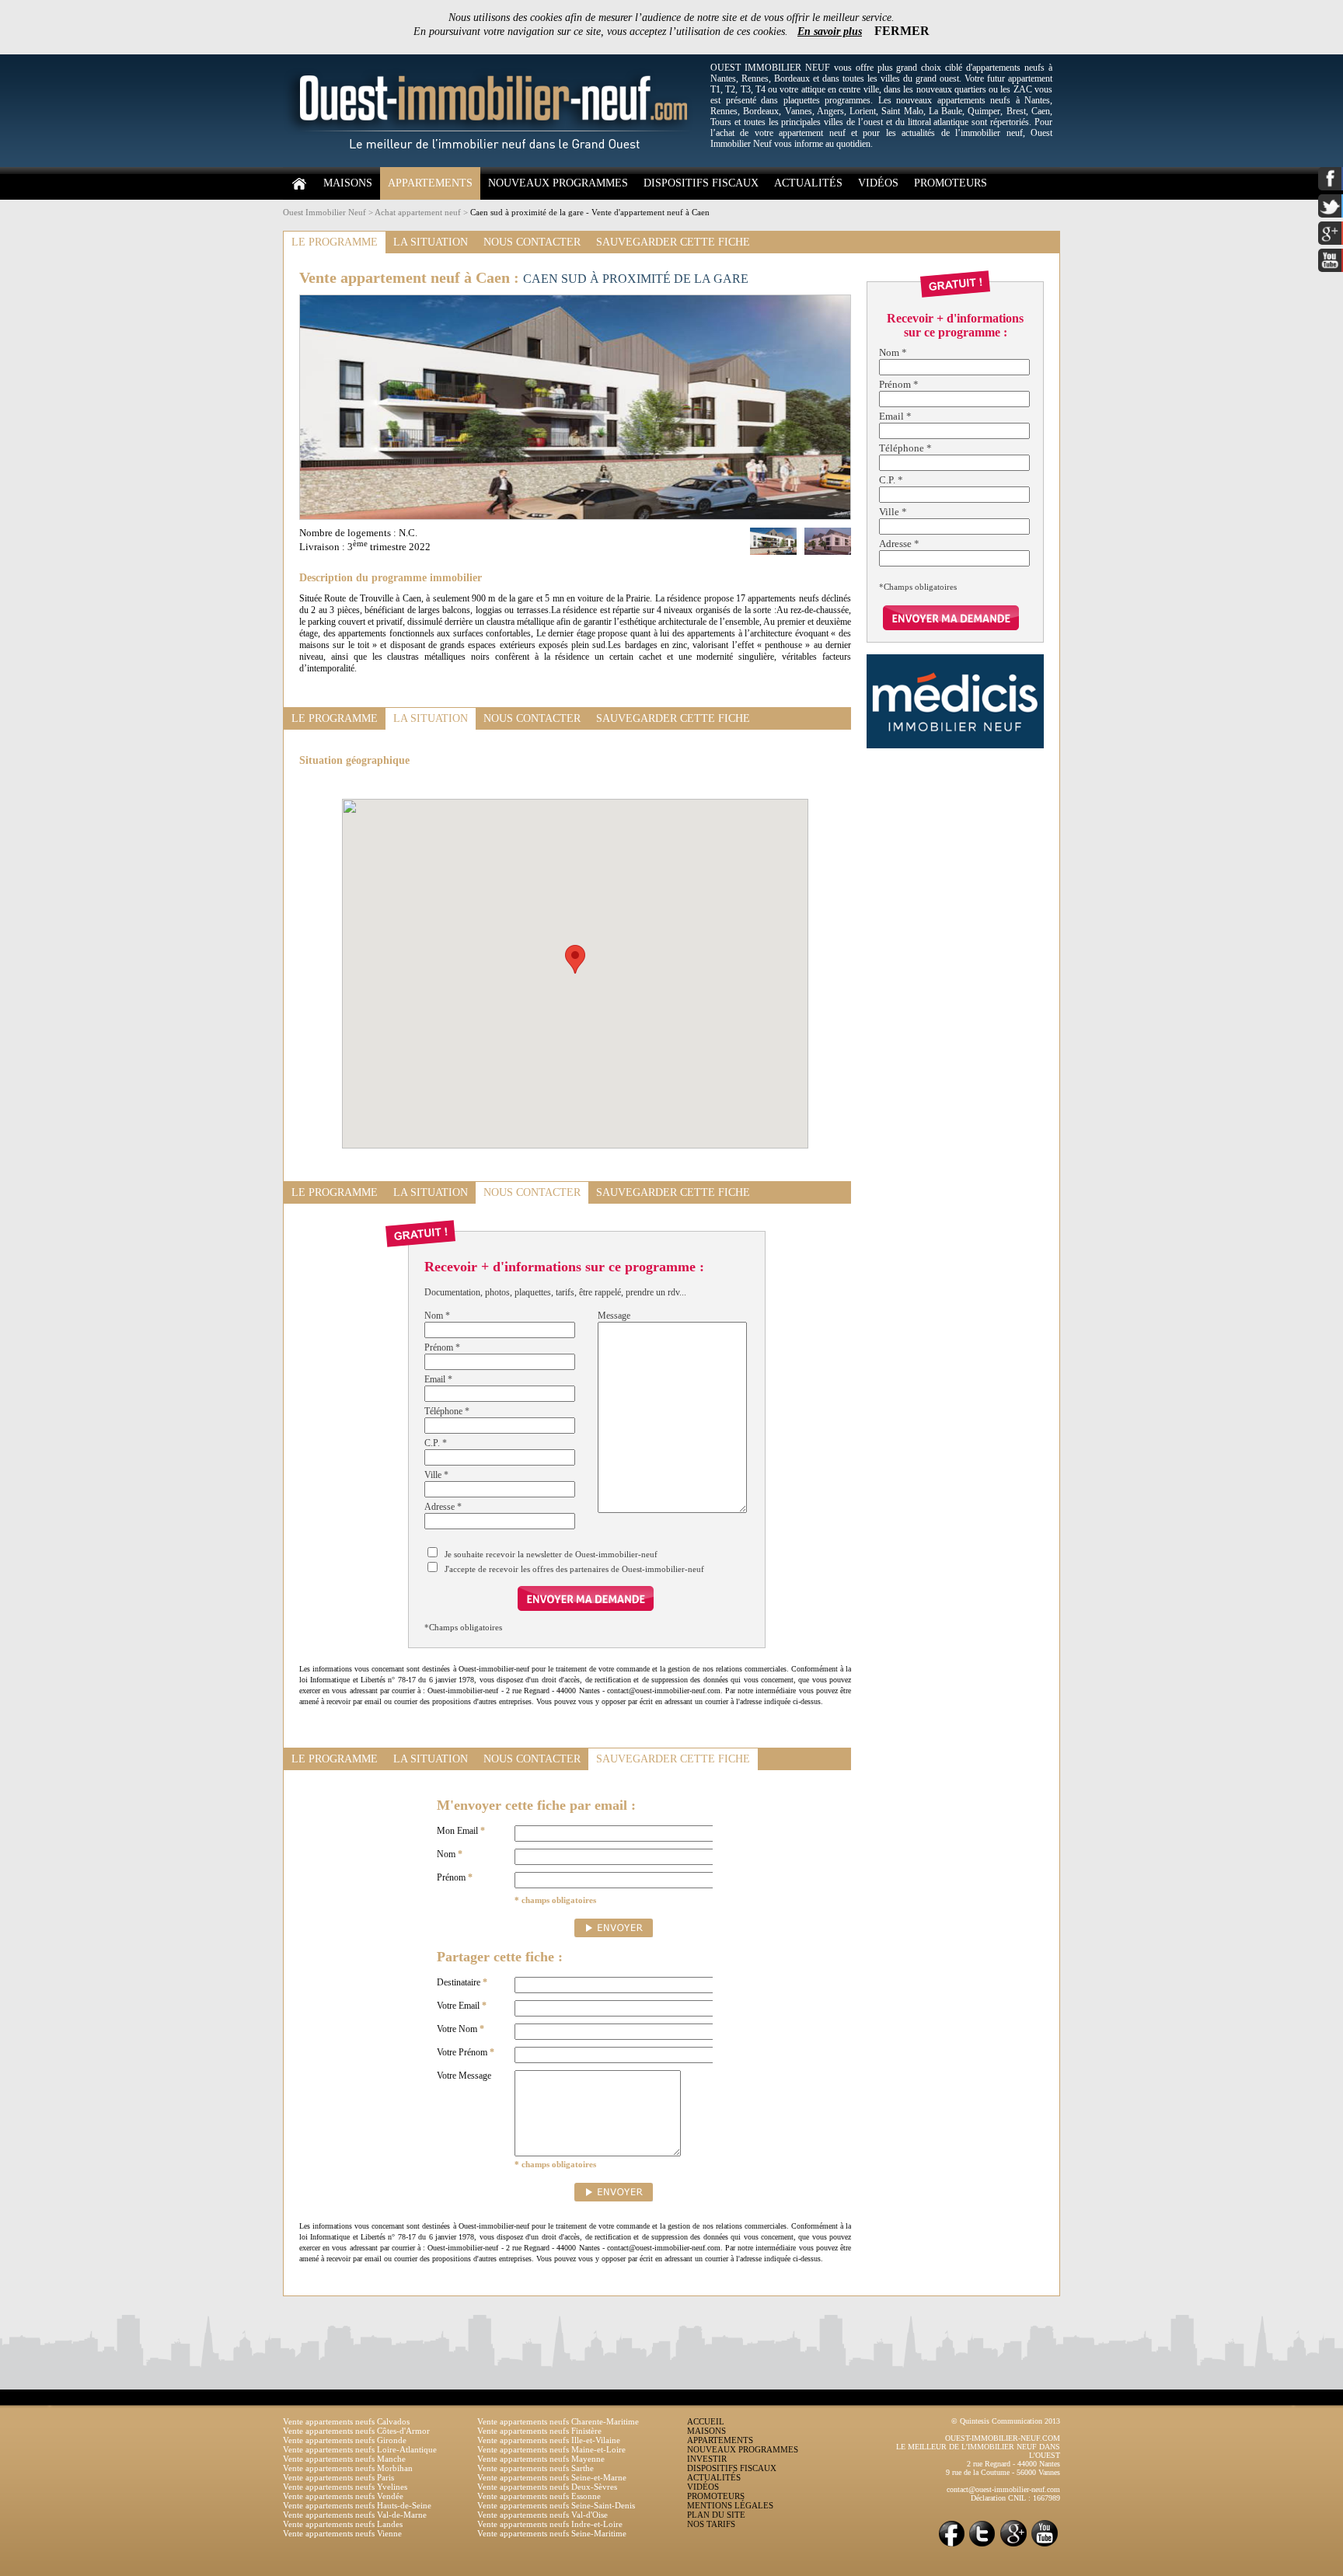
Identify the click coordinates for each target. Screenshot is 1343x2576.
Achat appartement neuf (418, 212)
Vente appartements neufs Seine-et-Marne (552, 2477)
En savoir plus (830, 31)
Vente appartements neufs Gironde (345, 2440)
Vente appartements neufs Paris (338, 2477)
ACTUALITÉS (808, 183)
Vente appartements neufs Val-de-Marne (355, 2515)
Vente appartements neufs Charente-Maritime (558, 2421)
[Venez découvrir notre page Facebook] (951, 2545)
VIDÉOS (878, 183)
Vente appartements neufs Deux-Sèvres (547, 2487)
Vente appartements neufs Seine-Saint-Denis (556, 2505)
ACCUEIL (706, 2421)
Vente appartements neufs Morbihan (348, 2468)
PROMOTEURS (951, 183)
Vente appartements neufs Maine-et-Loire (551, 2449)
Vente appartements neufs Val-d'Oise (542, 2515)
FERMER (902, 31)
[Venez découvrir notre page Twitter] (982, 2545)
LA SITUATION (431, 242)
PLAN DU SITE (716, 2515)
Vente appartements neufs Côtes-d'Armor (356, 2431)
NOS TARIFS (711, 2524)
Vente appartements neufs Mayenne (541, 2459)
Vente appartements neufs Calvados (346, 2421)
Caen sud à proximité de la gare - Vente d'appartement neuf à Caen (590, 212)
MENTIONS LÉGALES (730, 2505)
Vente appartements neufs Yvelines (345, 2487)
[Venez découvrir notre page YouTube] (1045, 2545)
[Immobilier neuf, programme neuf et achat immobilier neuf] (493, 164)
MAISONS (348, 183)
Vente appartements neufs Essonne (539, 2496)
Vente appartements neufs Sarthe (535, 2468)
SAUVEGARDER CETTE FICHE (673, 242)
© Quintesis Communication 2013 (1006, 2421)
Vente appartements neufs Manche (344, 2459)
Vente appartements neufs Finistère (539, 2431)
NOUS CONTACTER (532, 242)
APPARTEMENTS (430, 183)
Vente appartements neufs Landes (343, 2524)
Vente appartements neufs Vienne (342, 2533)
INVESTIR (707, 2459)
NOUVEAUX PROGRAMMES (558, 183)
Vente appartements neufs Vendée (343, 2496)
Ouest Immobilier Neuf (324, 212)
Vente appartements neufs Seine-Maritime (552, 2533)
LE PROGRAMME (335, 242)
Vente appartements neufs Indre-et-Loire (550, 2524)
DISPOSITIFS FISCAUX (701, 183)
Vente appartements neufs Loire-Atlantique (360, 2449)
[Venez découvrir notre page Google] (1013, 2545)
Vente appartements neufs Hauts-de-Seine (357, 2505)
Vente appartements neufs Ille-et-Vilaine (549, 2440)
